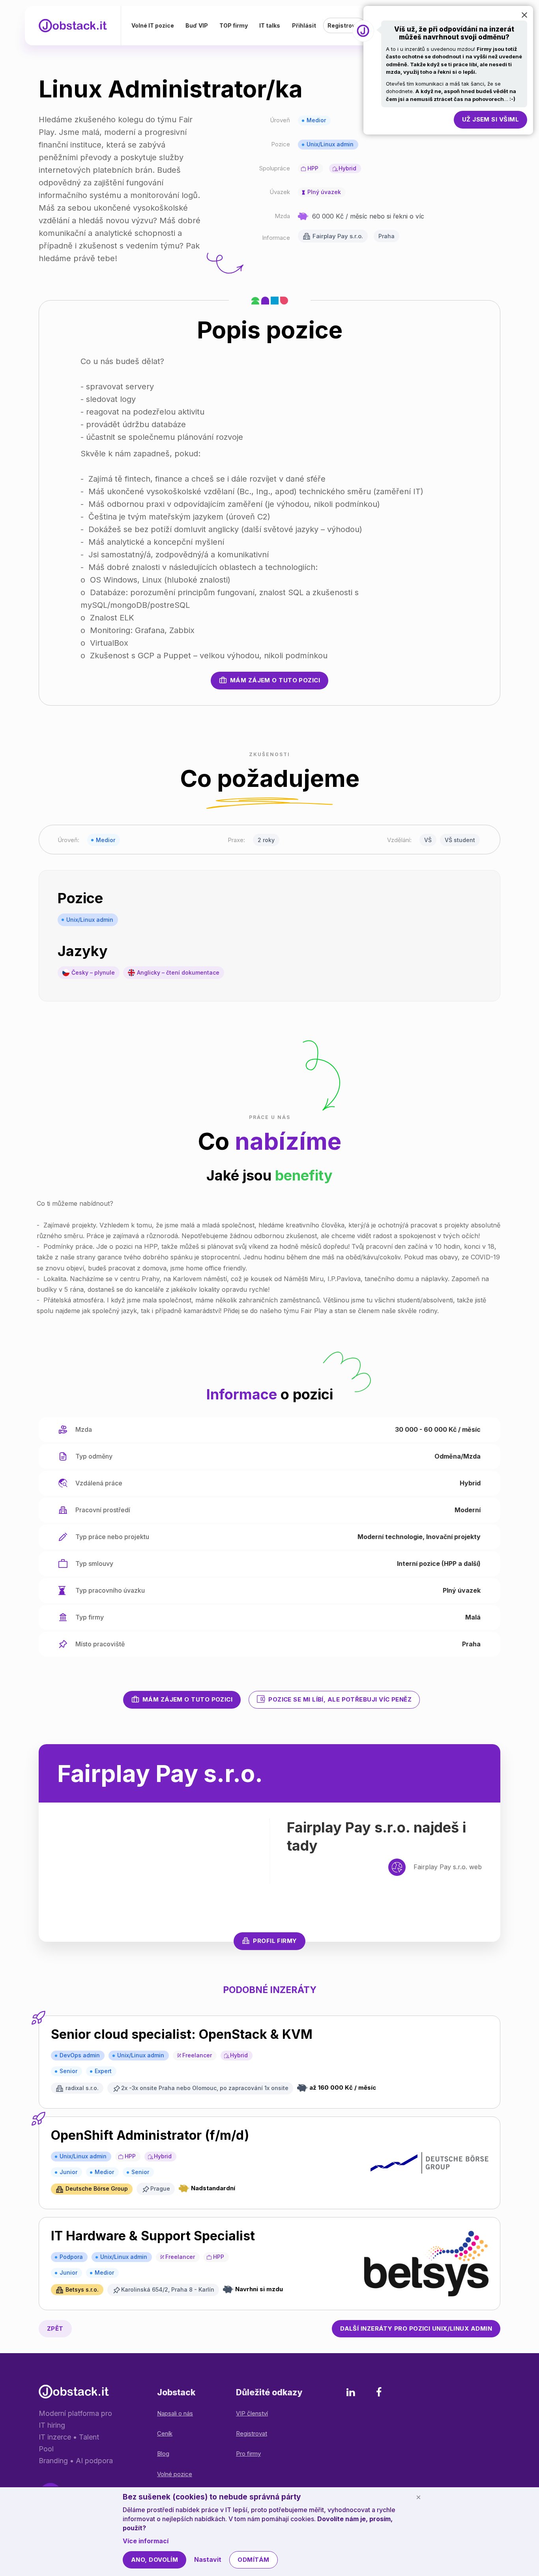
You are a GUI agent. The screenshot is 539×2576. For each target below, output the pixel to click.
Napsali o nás (175, 2413)
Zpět (55, 2328)
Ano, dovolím (154, 2560)
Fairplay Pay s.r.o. (338, 236)
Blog (163, 2454)
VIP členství (252, 2413)
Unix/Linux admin (330, 144)
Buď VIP (197, 25)
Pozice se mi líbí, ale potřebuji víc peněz (340, 1699)
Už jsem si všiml (490, 119)
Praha (386, 236)
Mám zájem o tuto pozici (275, 680)
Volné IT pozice (153, 25)
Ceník (165, 2433)
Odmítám (253, 2560)
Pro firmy (248, 2454)
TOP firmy (234, 25)
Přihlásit (304, 25)
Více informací (146, 2541)
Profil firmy (275, 1941)
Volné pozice (175, 2474)
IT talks (270, 25)
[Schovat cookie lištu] (418, 2497)
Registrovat (344, 25)
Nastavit (208, 2559)
